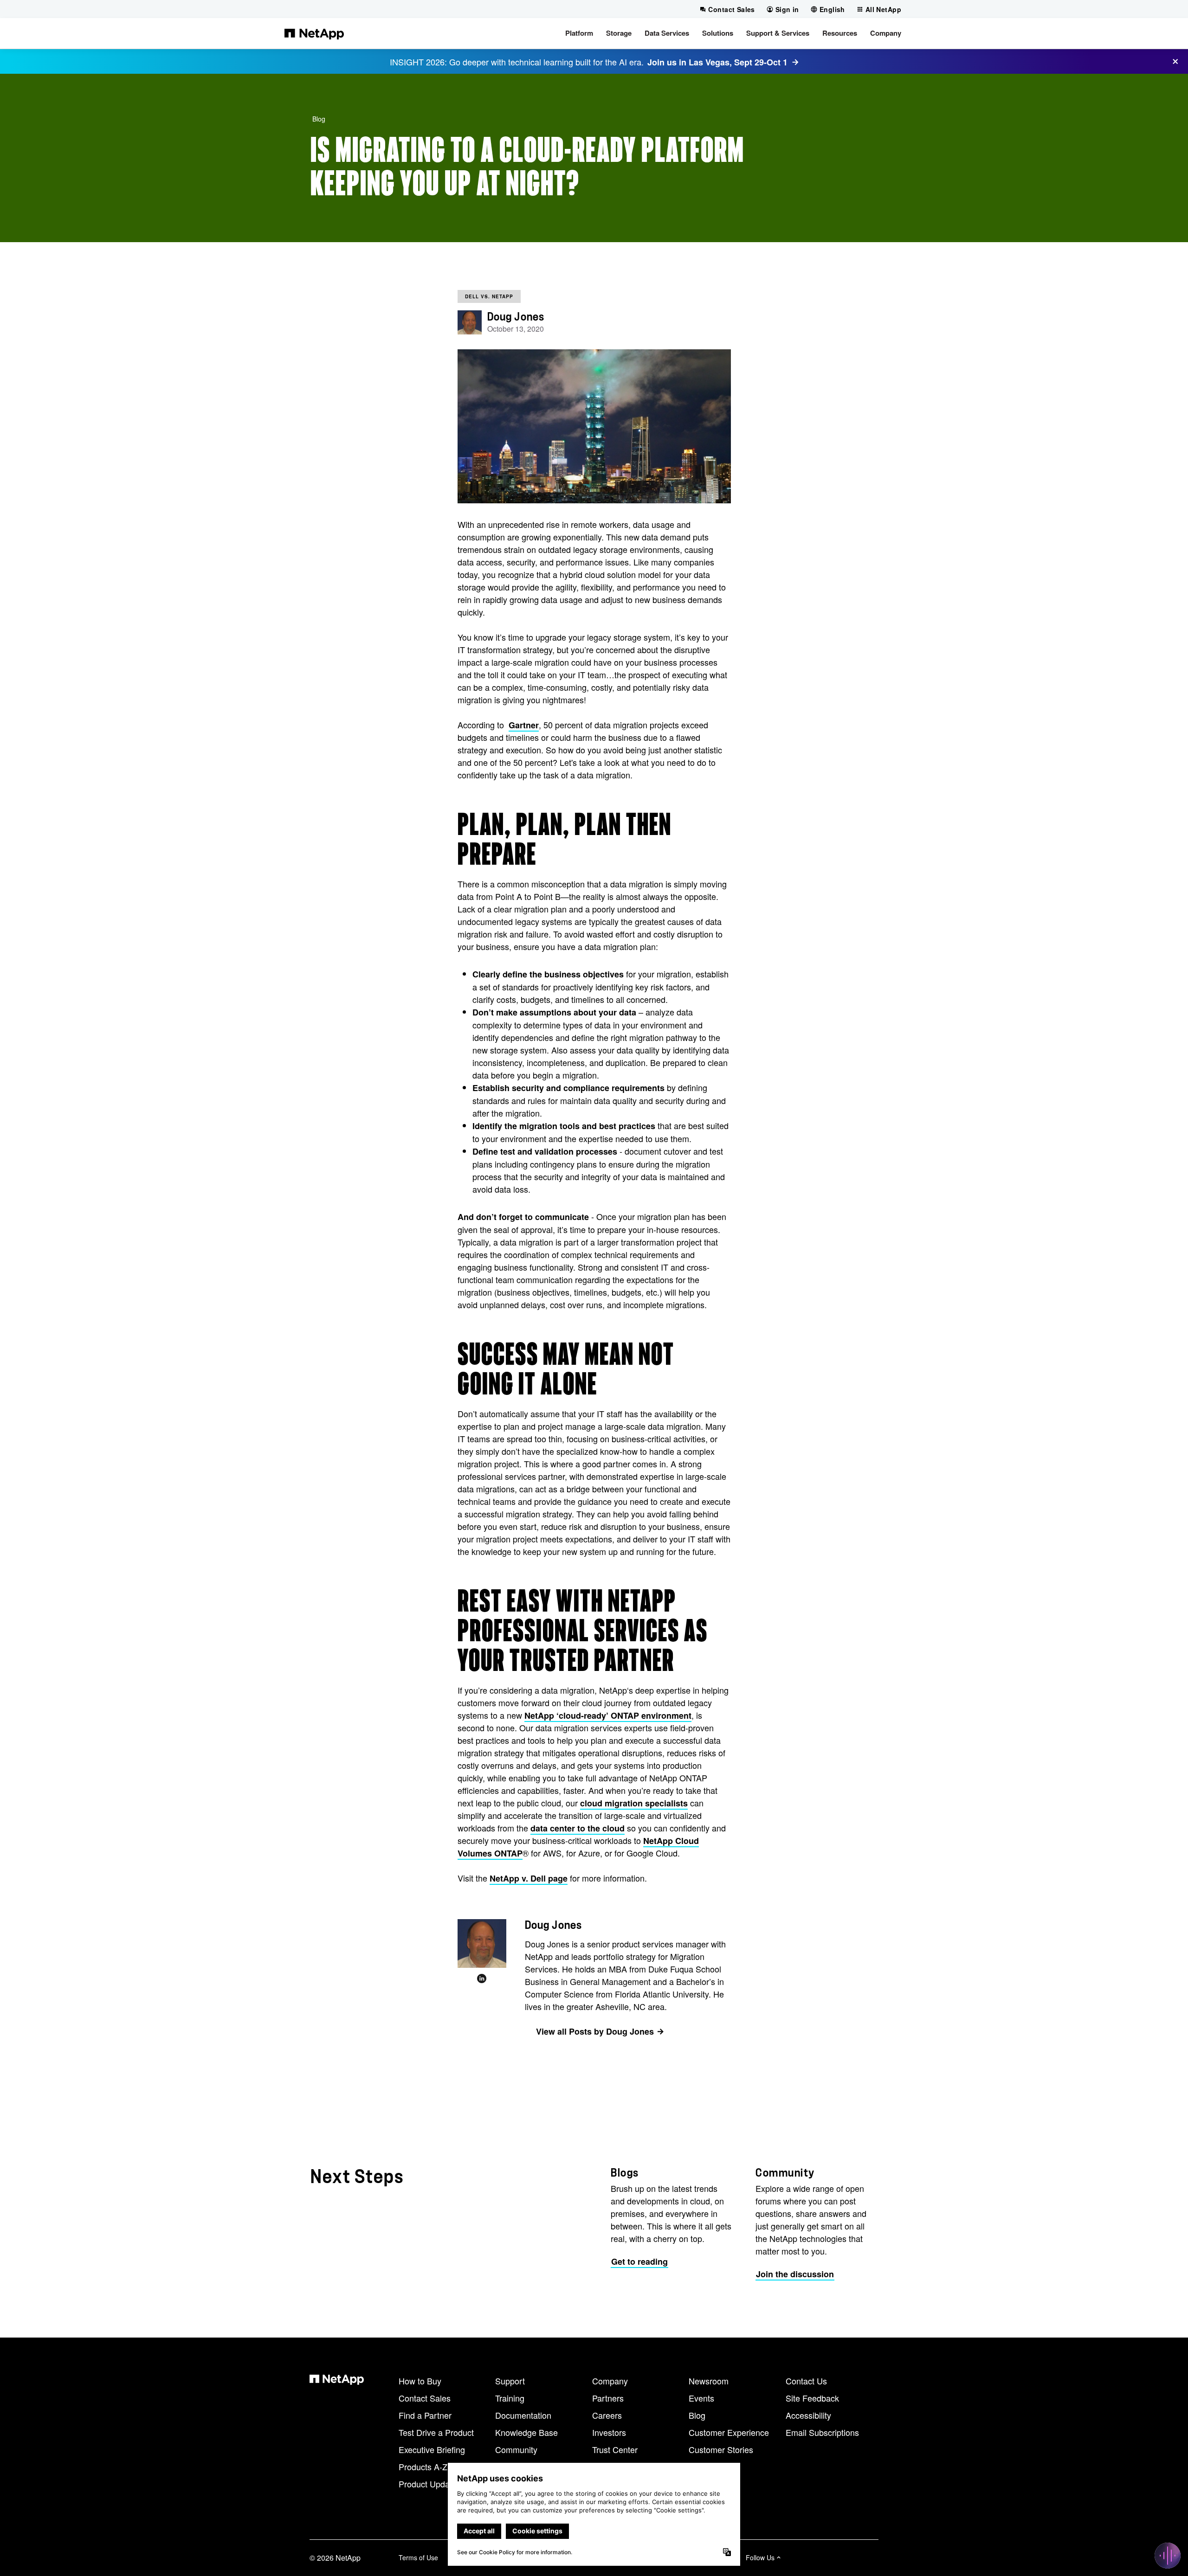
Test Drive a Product (436, 2432)
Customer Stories (721, 2449)
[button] (579, 33)
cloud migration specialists (634, 1803)
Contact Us (806, 2381)
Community (516, 2449)
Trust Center (615, 2449)
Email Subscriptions (822, 2432)
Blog (319, 119)
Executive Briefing (432, 2449)
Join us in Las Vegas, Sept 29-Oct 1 (717, 62)
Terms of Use (418, 2557)
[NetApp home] (314, 33)
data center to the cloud (578, 1828)
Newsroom (709, 2381)
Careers (607, 2415)
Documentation (523, 2415)
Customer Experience (729, 2432)
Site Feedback (812, 2398)
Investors (609, 2432)
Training (510, 2398)
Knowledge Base (526, 2432)
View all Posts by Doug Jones (595, 2031)
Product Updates (430, 2484)
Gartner (524, 725)
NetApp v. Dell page (529, 1878)
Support (510, 2381)
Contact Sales (425, 2398)
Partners (608, 2398)
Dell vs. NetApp (489, 296)
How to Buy (420, 2381)
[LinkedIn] (482, 1979)
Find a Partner (425, 2415)
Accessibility (808, 2415)
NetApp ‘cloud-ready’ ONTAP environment (608, 1715)
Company (610, 2381)
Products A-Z (423, 2467)
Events (701, 2398)
